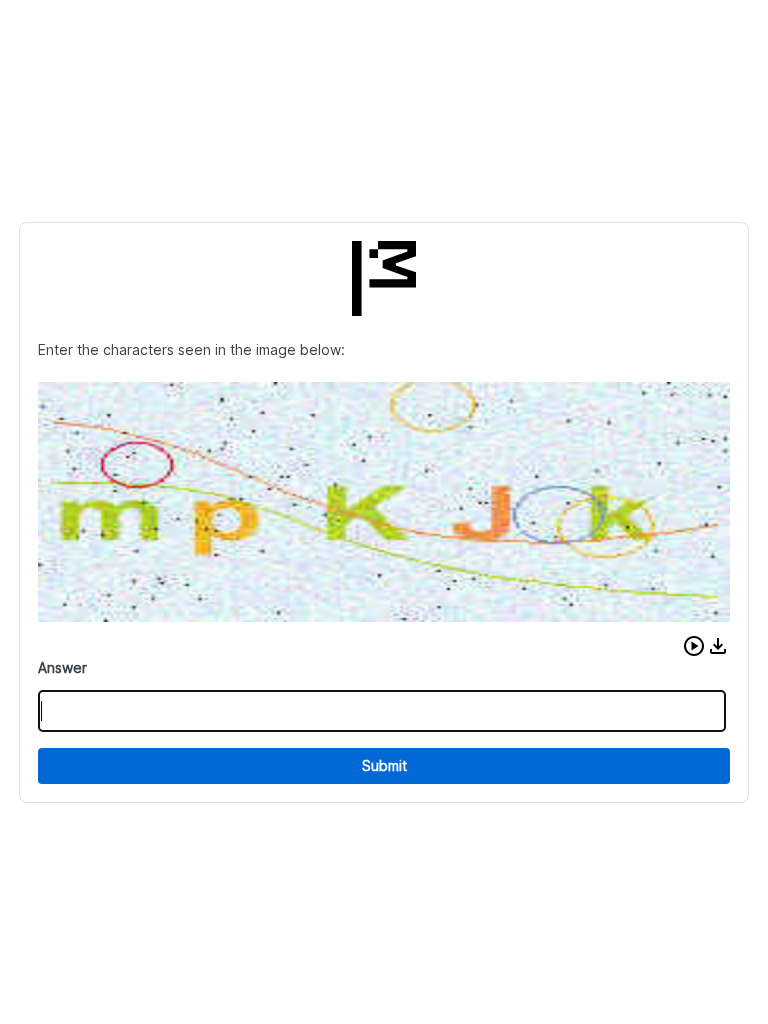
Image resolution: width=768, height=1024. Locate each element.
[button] (694, 646)
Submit (384, 765)
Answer (62, 667)
